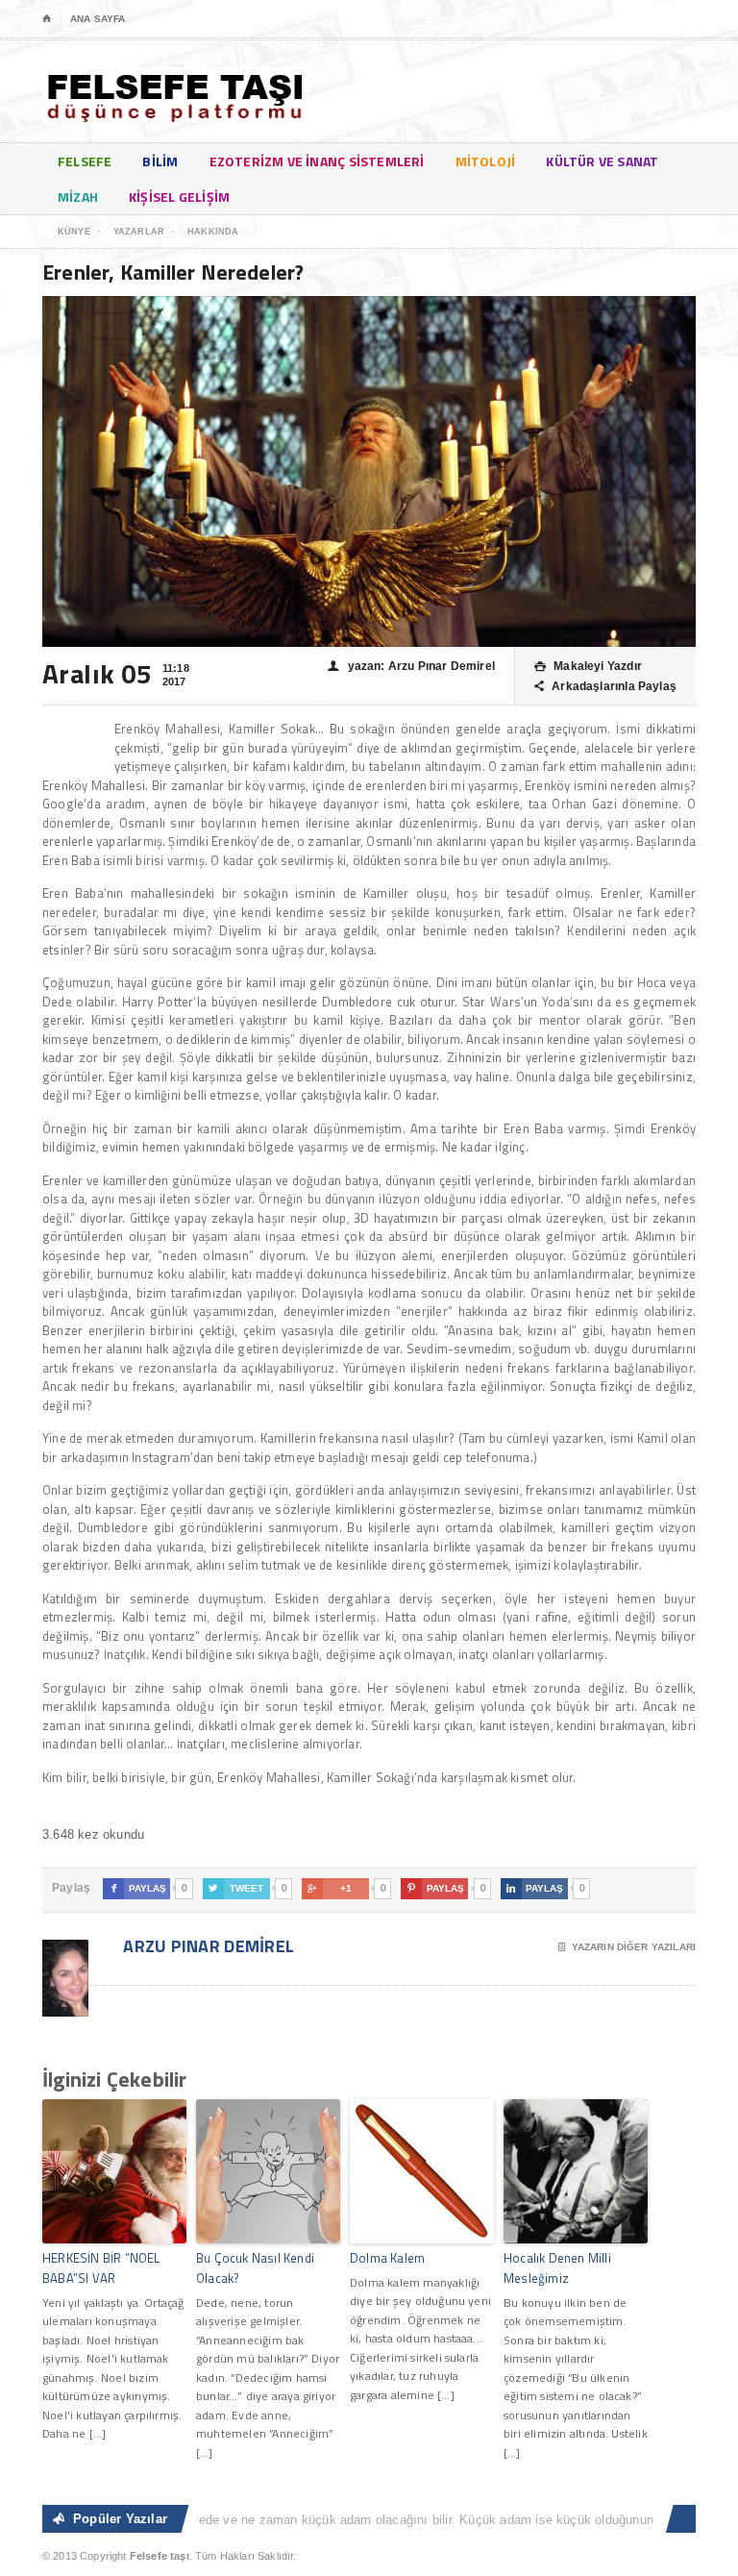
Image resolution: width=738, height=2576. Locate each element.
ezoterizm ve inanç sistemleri (317, 161)
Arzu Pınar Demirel (207, 1946)
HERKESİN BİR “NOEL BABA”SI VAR (101, 2268)
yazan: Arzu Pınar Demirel (411, 666)
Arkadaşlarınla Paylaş (605, 686)
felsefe (85, 161)
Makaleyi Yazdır (588, 666)
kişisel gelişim (179, 197)
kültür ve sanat (602, 161)
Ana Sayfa (98, 19)
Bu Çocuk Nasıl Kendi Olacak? (255, 2268)
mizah (78, 197)
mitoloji (486, 161)
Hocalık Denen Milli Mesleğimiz (557, 2268)
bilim (160, 161)
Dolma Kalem (387, 2258)
